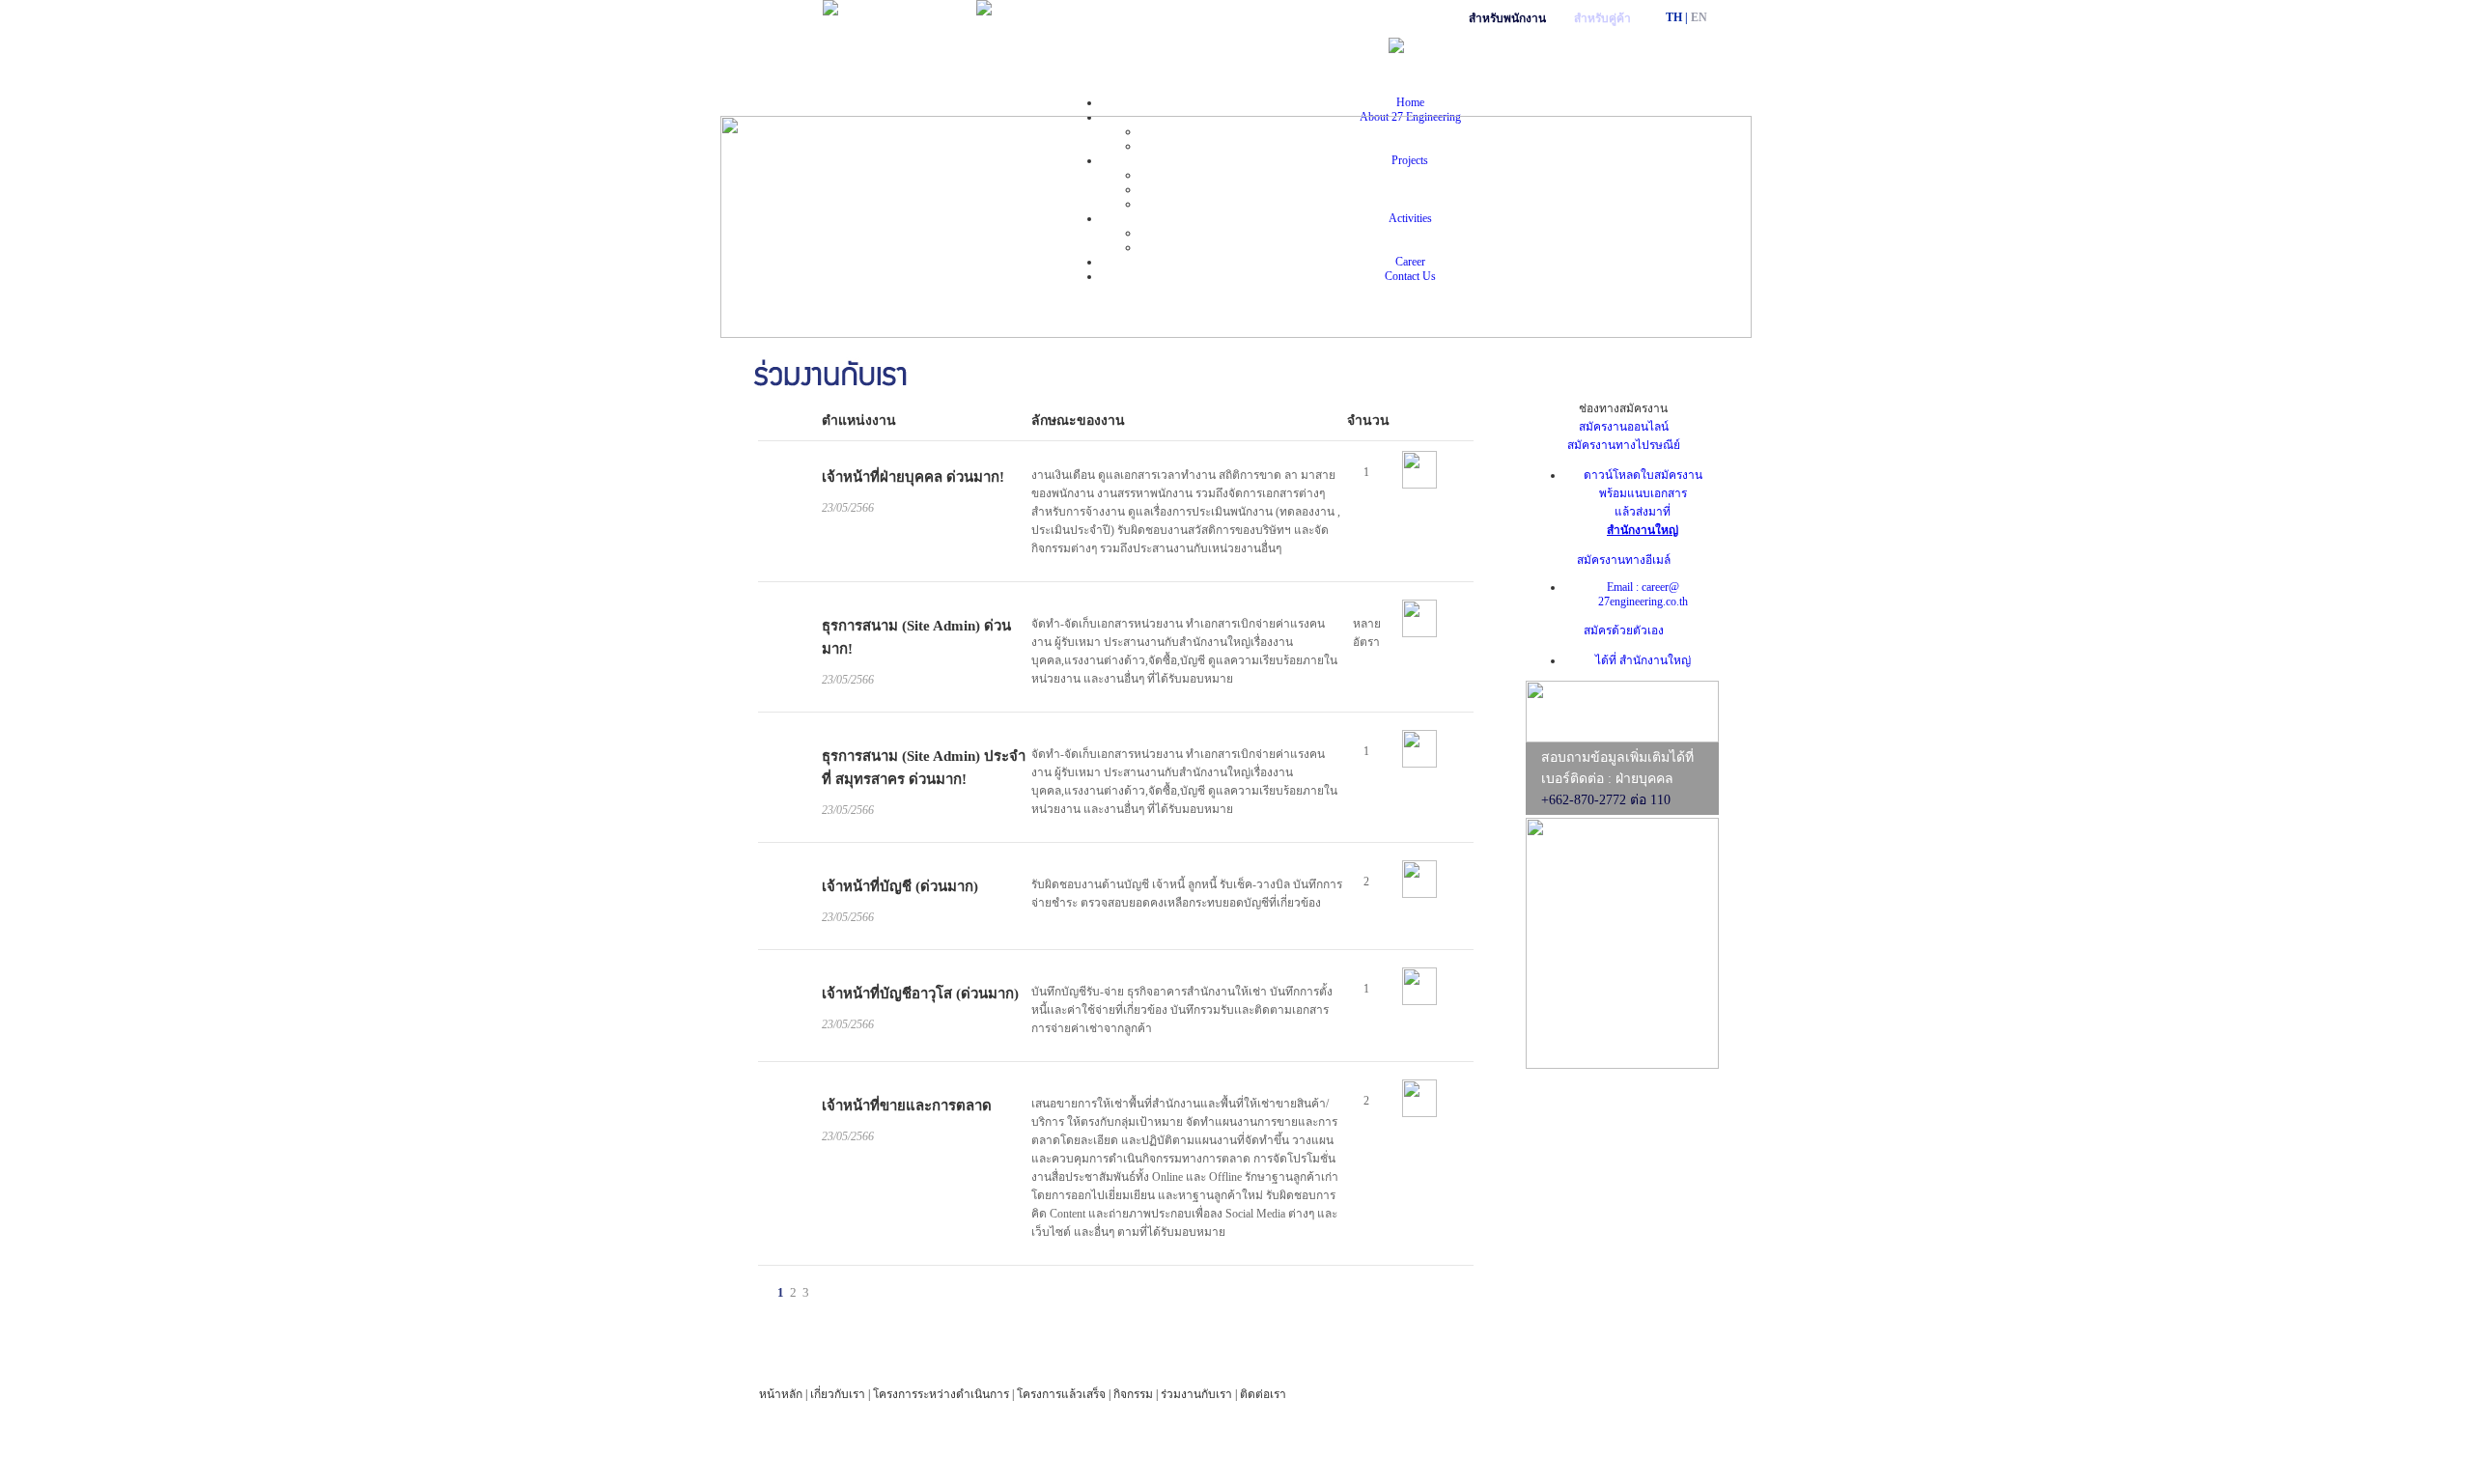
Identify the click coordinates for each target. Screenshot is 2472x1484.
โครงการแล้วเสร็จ (1061, 1394)
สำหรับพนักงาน (1507, 18)
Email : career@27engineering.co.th (1643, 594)
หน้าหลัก (781, 1394)
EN (1699, 17)
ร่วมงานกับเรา (1196, 1394)
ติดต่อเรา (1263, 1394)
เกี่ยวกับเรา (838, 1394)
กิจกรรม (1133, 1394)
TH (1674, 17)
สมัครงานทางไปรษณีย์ (1624, 445)
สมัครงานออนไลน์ (1624, 427)
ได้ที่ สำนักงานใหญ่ (1643, 660)
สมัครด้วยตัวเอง (1624, 630)
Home (1410, 102)
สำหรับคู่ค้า (1602, 18)
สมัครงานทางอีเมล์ (1624, 560)
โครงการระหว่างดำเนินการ (941, 1394)
